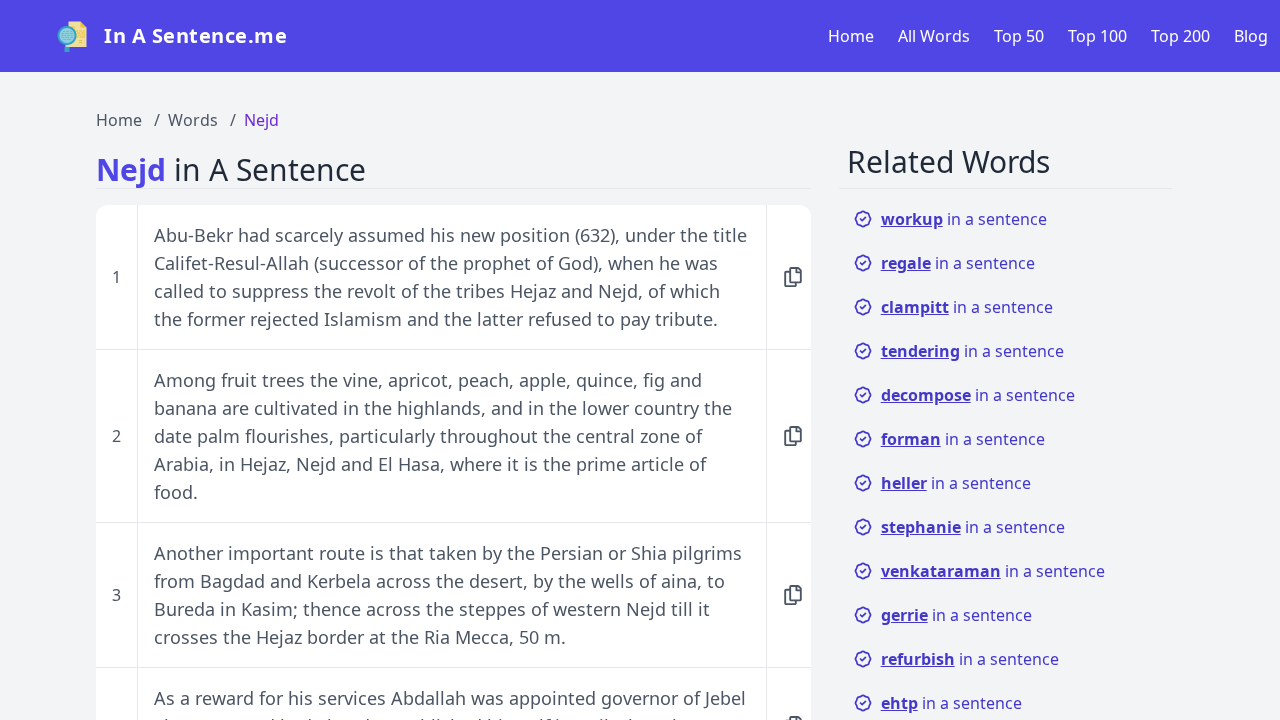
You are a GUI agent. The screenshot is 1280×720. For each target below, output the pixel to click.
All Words (934, 36)
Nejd (261, 120)
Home (851, 36)
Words (193, 120)
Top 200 (1180, 36)
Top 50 (1019, 36)
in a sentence (964, 219)
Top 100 (1097, 36)
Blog (1251, 36)
